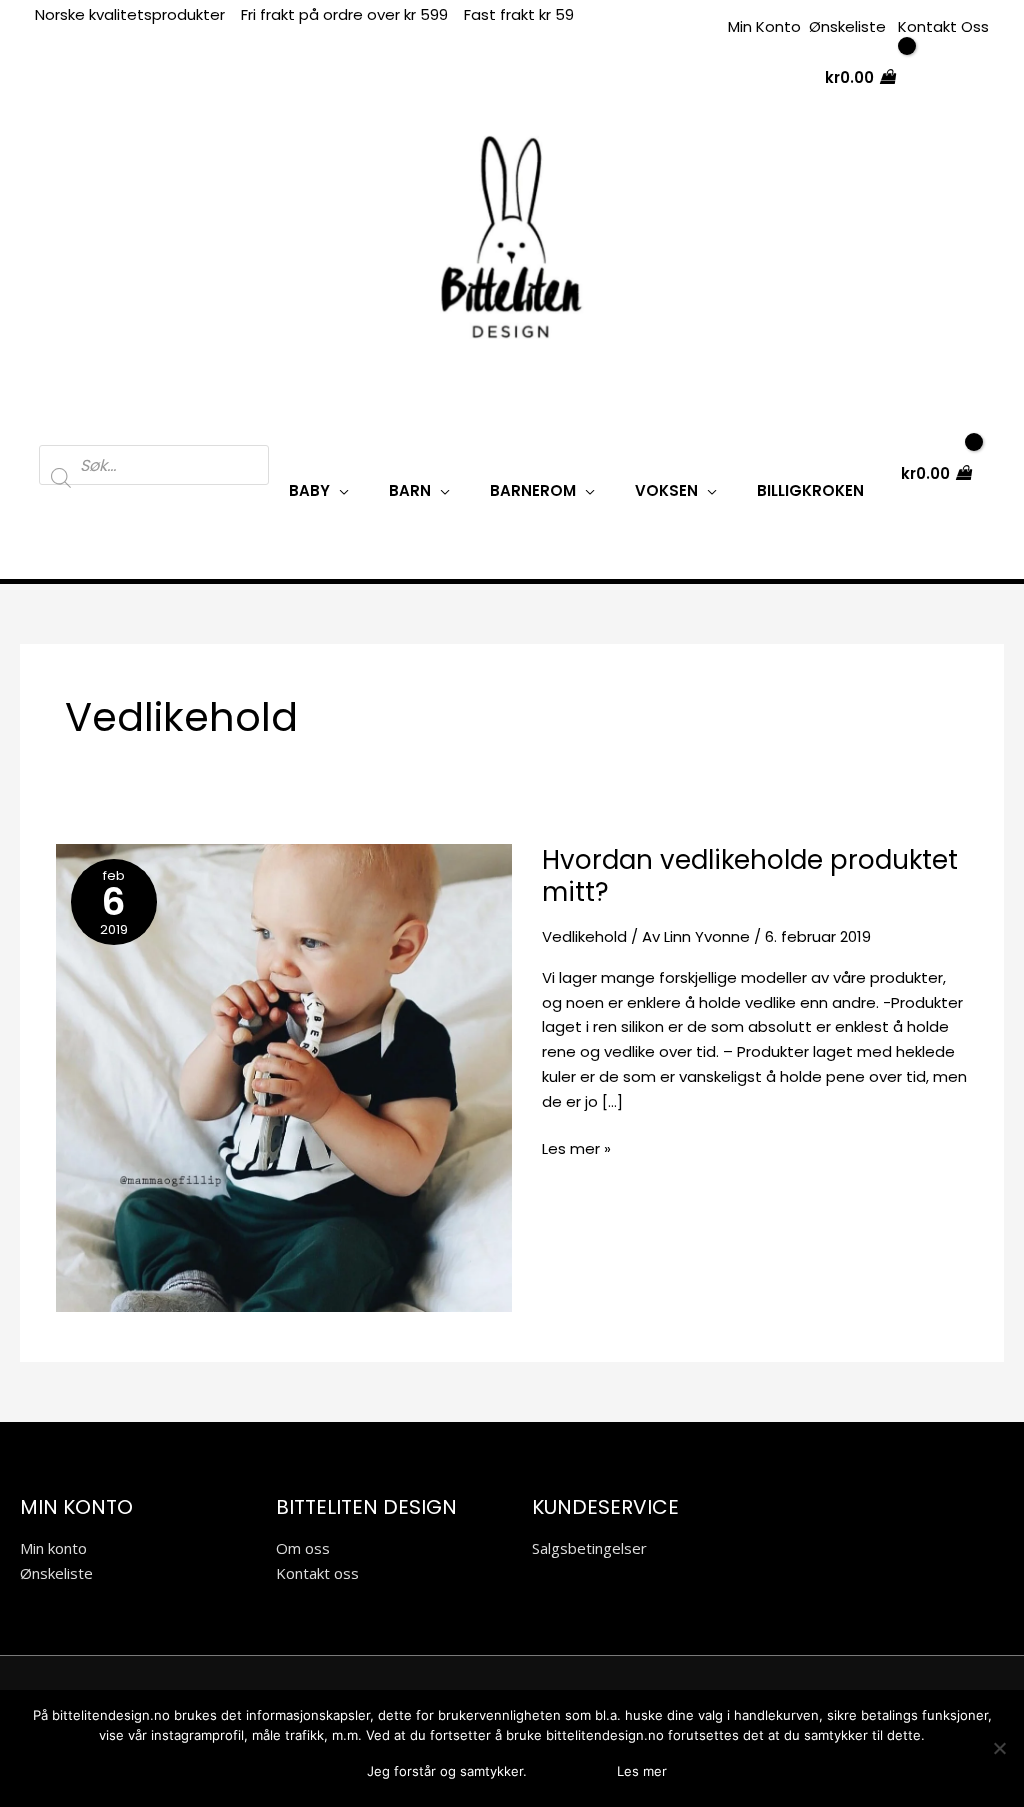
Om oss (303, 1548)
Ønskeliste (847, 26)
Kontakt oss (317, 1573)
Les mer (642, 1771)
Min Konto (764, 26)
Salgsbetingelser (589, 1548)
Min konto (53, 1548)
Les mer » (576, 1148)
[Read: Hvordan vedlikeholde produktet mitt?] (284, 1076)
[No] (999, 1748)
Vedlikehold (584, 936)
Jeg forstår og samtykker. (447, 1771)
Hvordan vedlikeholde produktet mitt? (750, 876)
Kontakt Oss (943, 26)
